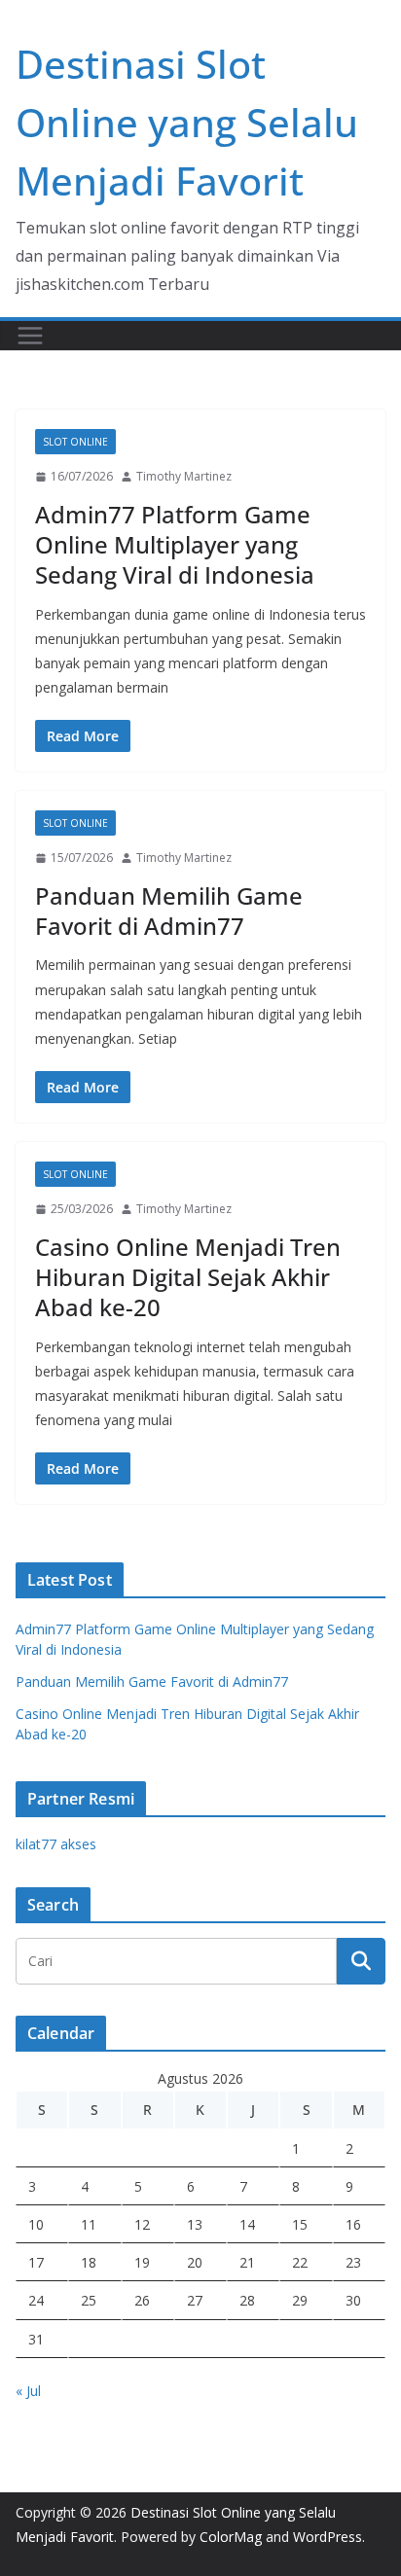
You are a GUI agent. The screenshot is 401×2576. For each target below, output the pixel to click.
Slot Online (75, 442)
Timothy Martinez (184, 476)
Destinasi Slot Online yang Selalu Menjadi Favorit (187, 122)
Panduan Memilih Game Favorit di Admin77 (169, 911)
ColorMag (231, 2537)
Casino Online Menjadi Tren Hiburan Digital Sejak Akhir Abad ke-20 (188, 1277)
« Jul (28, 2391)
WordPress (328, 2537)
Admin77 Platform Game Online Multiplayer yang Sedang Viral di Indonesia (175, 544)
